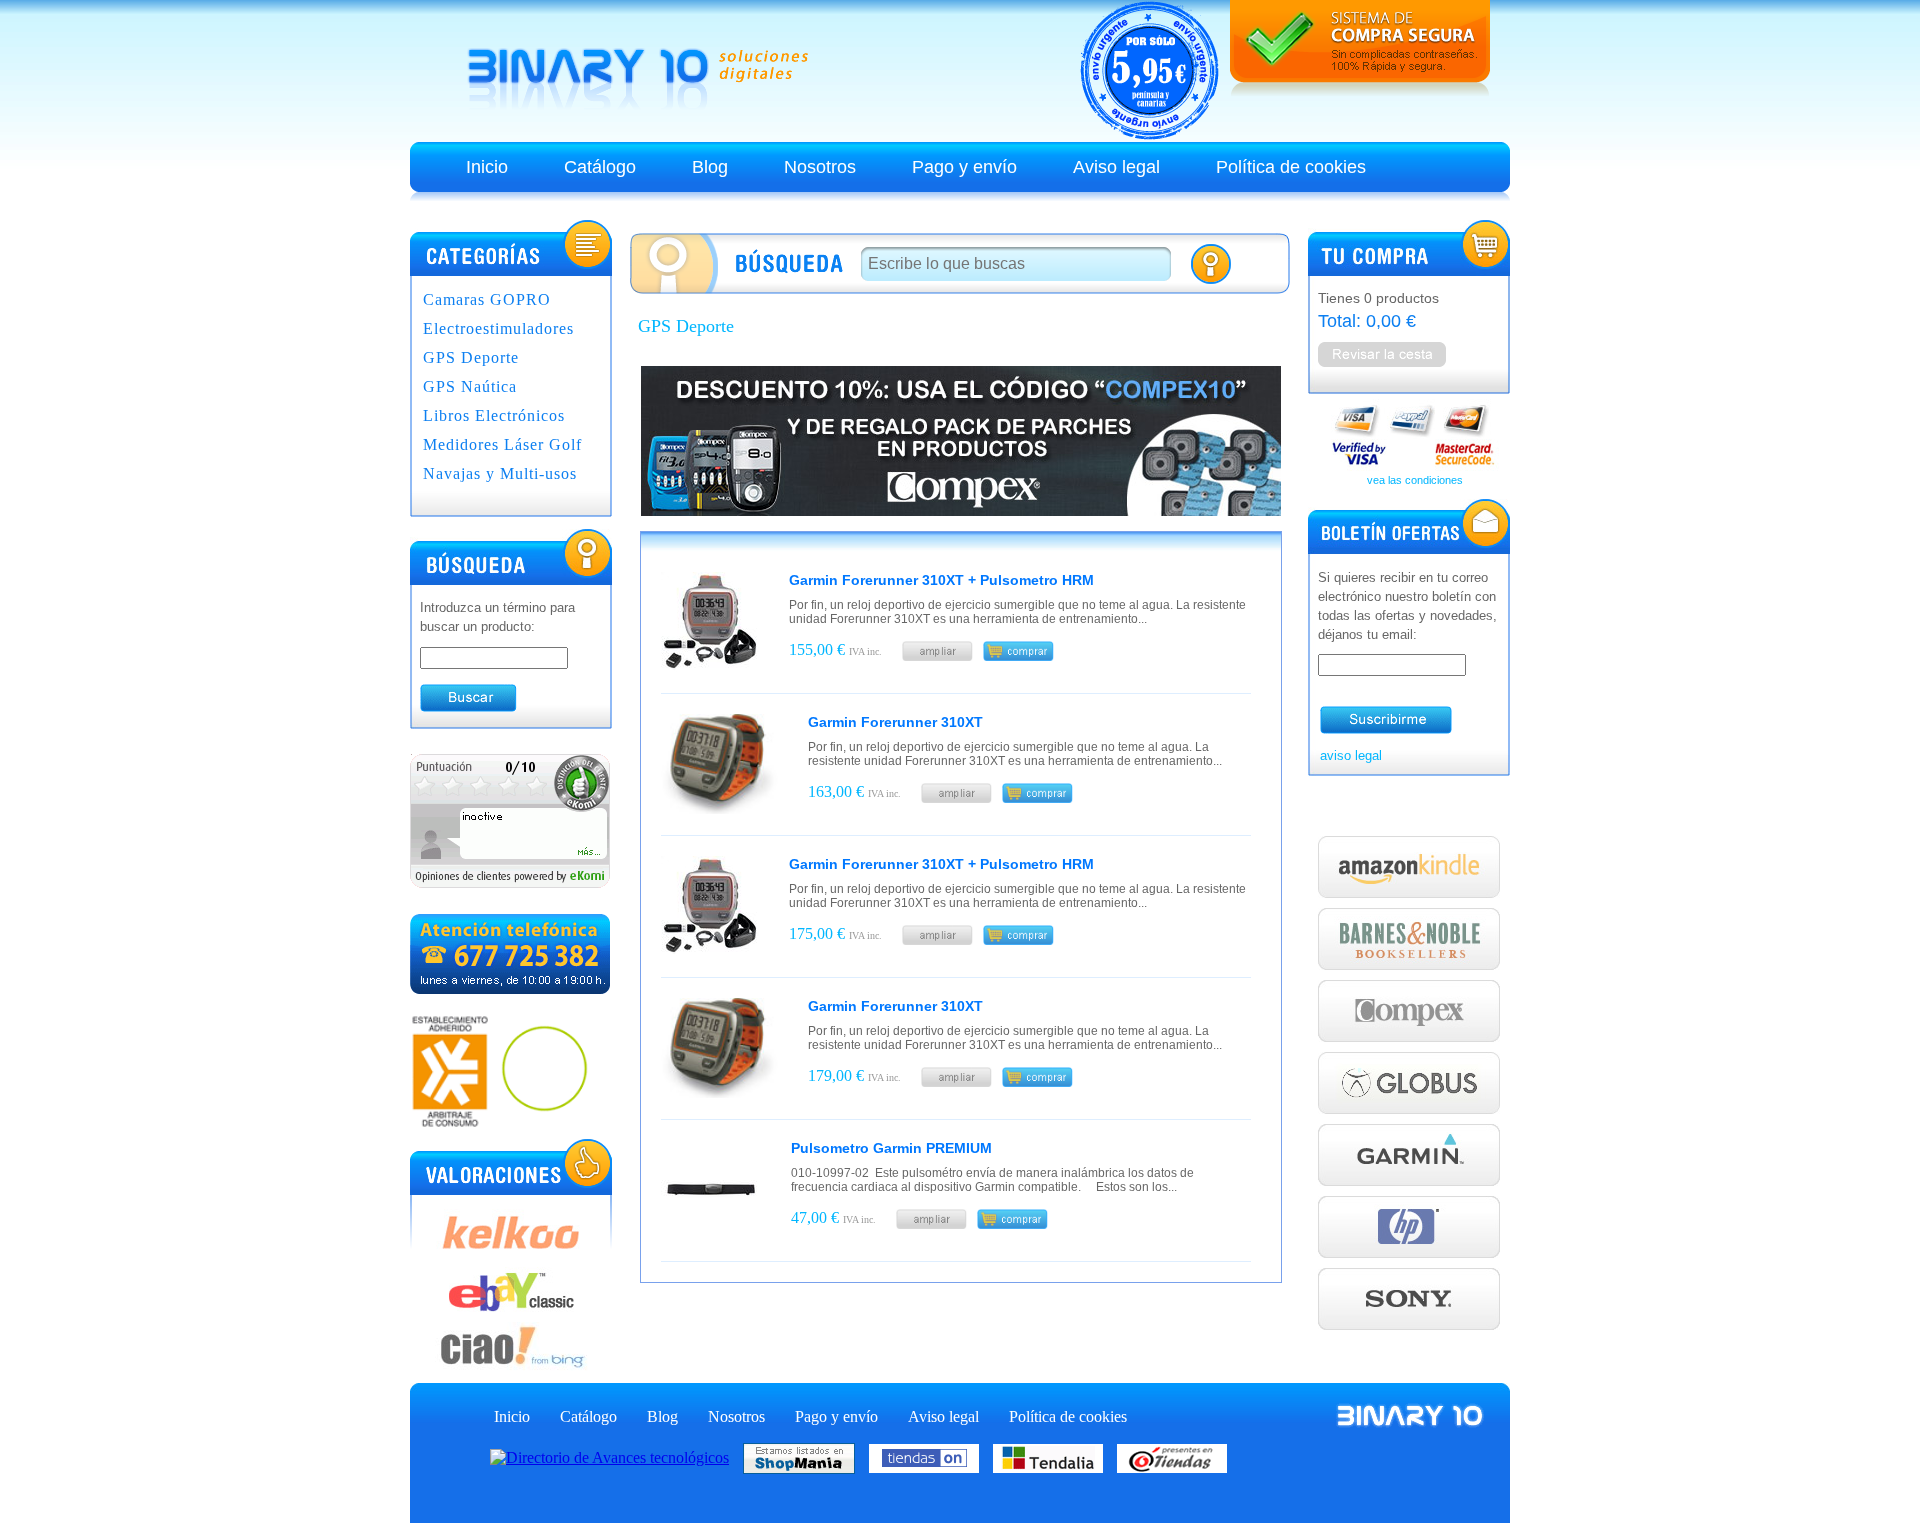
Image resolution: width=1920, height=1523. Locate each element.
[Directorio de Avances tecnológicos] (614, 1456)
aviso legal (1351, 755)
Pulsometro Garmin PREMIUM (891, 1148)
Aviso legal (1116, 167)
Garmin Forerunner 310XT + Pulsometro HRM (941, 580)
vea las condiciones (1415, 480)
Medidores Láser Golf (502, 444)
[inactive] (510, 882)
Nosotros (820, 167)
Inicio (487, 167)
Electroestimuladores (498, 328)
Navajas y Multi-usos (500, 473)
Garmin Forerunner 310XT (895, 722)
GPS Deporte (471, 357)
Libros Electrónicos (494, 415)
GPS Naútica (470, 386)
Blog (710, 167)
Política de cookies (1291, 167)
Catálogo (600, 167)
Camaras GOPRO (487, 299)
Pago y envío (964, 167)
